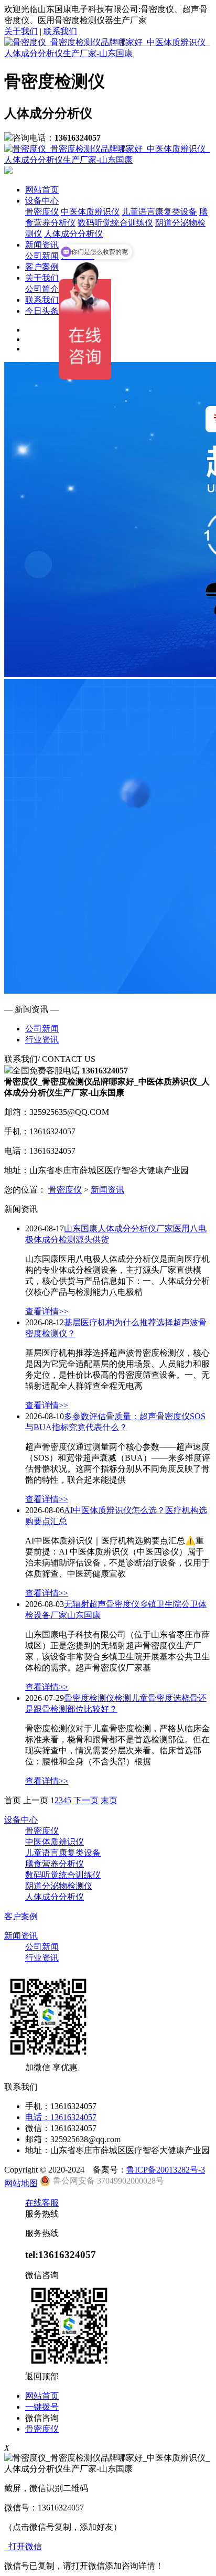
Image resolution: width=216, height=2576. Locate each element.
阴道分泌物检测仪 (59, 1886)
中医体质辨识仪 (90, 212)
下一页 (86, 1800)
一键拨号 (42, 2407)
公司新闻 (42, 256)
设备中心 (42, 201)
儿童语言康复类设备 (159, 212)
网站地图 (21, 2183)
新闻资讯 (42, 245)
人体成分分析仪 (55, 1897)
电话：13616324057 (61, 2117)
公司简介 (42, 289)
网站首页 (42, 190)
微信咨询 (42, 2418)
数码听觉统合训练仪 (115, 223)
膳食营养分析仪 (55, 1864)
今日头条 (42, 311)
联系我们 (60, 31)
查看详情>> (47, 1311)
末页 (109, 1800)
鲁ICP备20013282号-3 (166, 2170)
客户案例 (42, 267)
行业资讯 (42, 1040)
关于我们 (21, 31)
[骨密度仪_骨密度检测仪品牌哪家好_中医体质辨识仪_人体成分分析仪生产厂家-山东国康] (108, 53)
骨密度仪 (42, 212)
